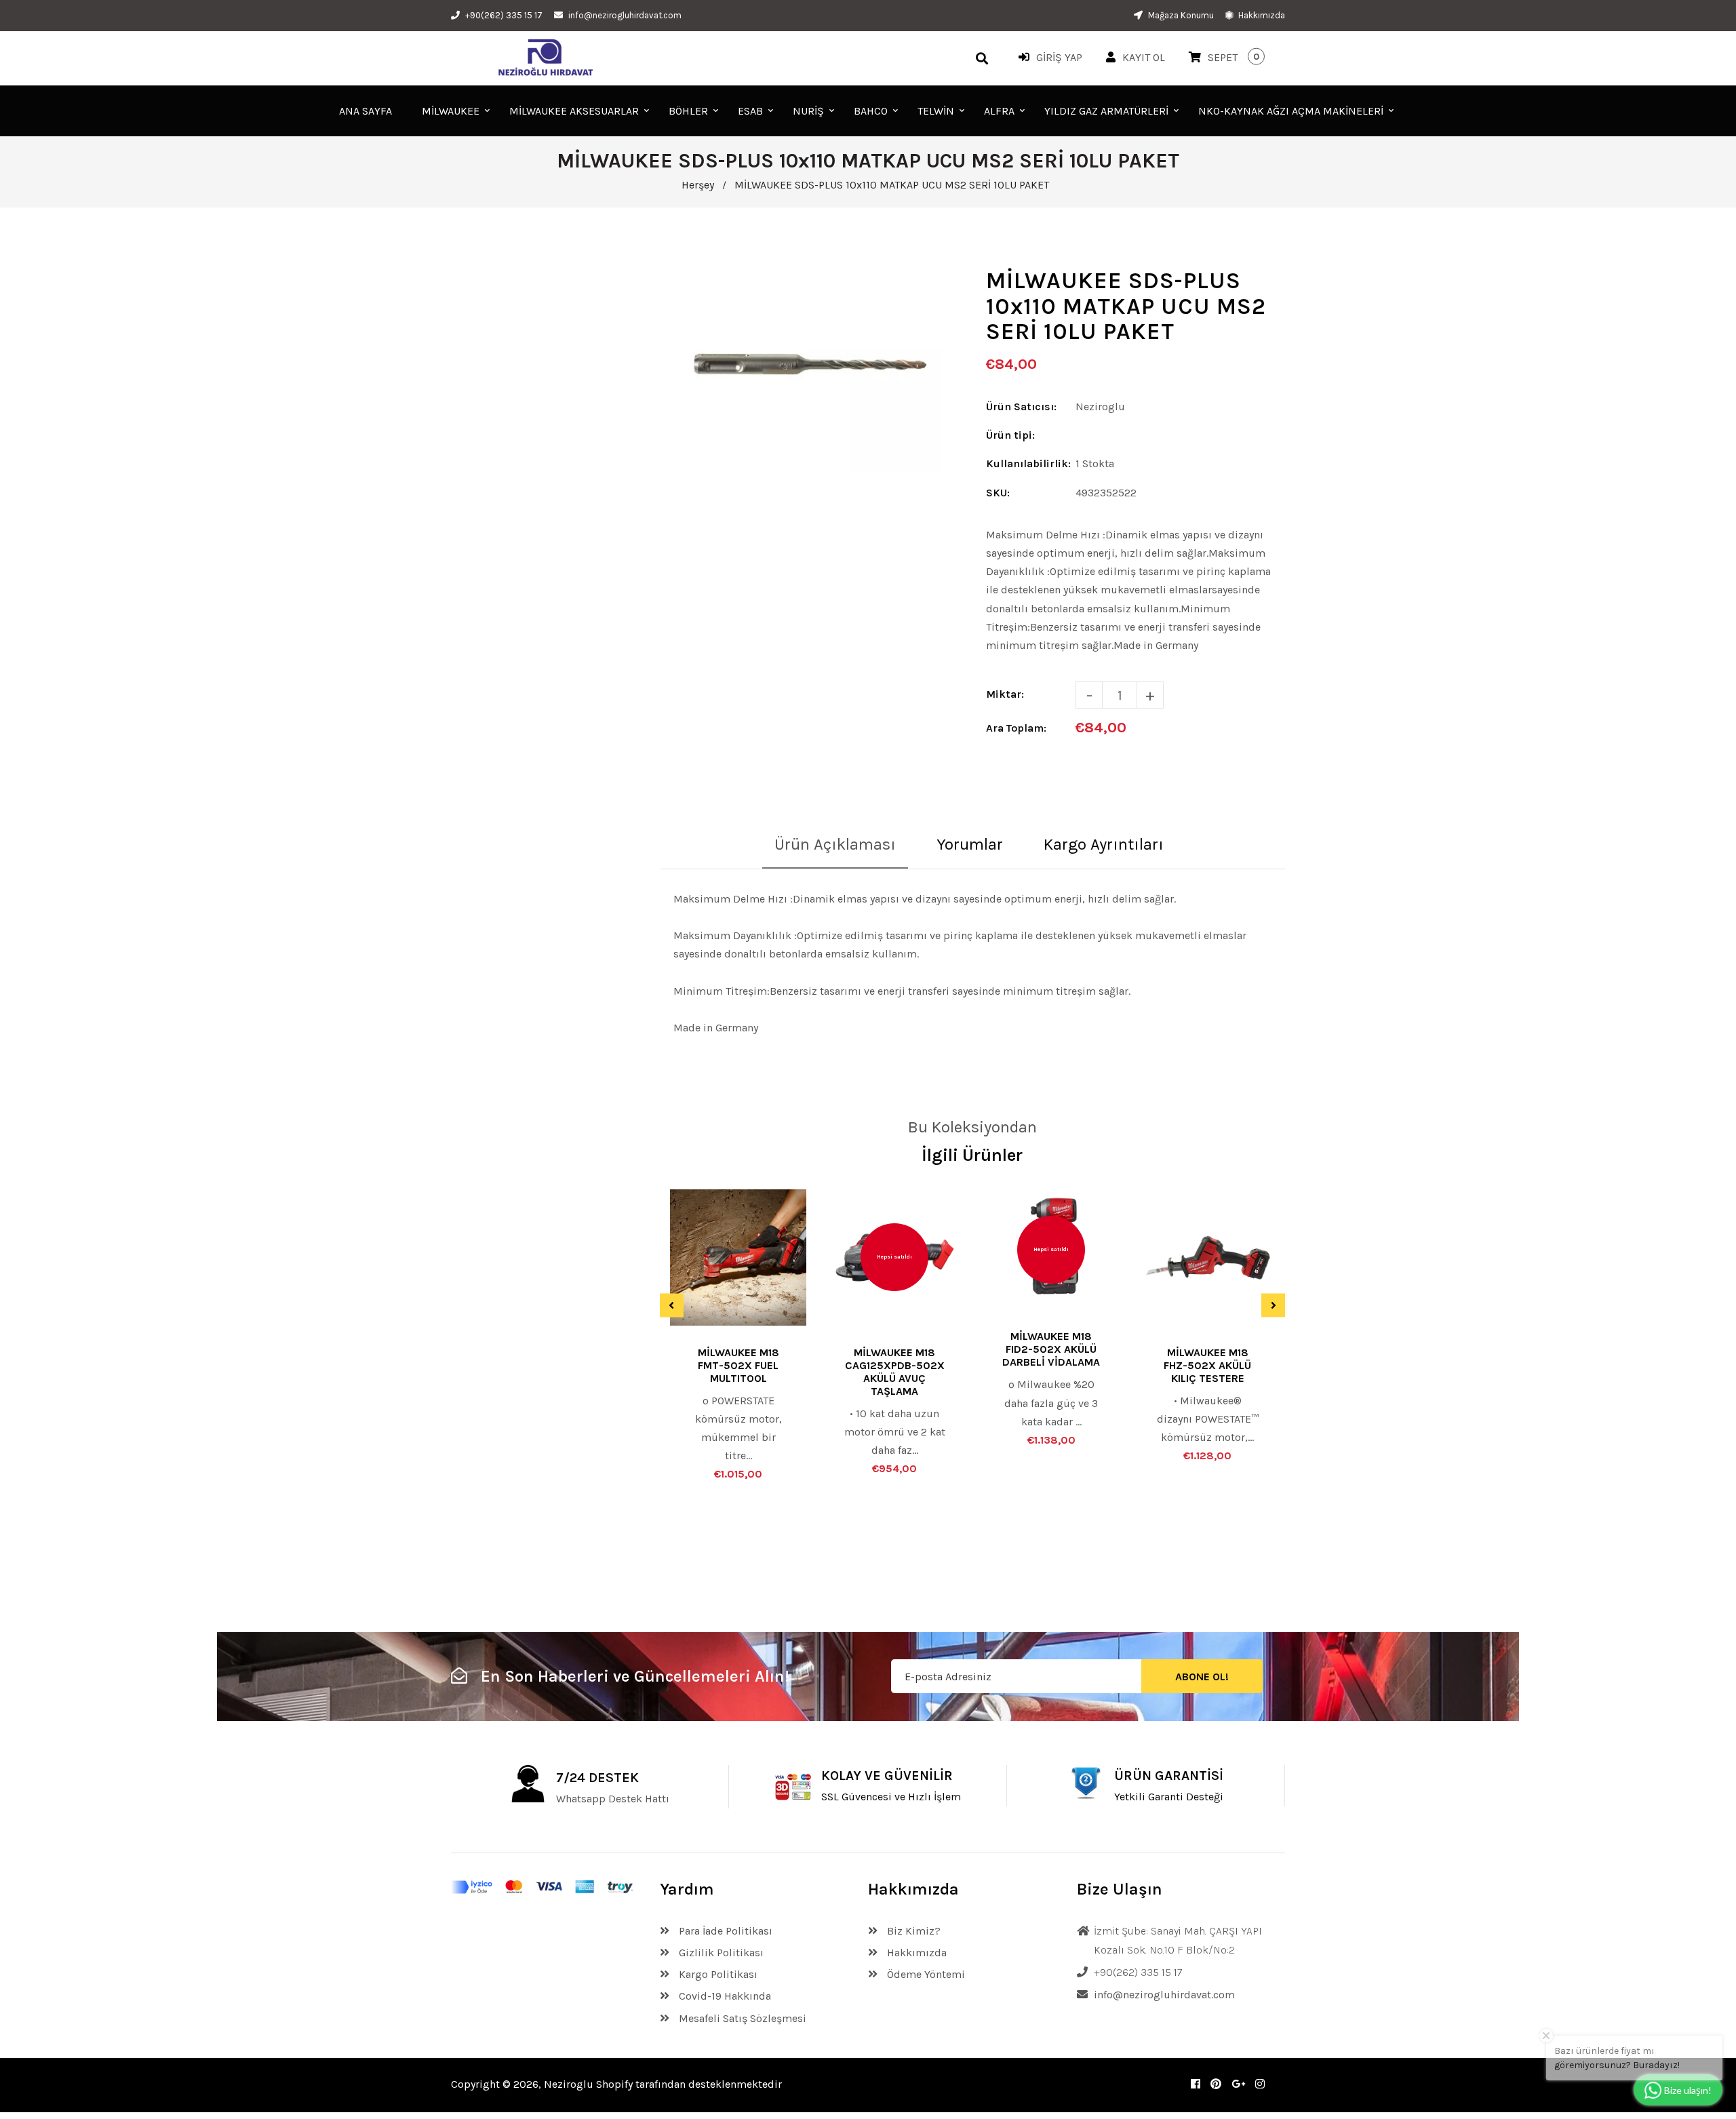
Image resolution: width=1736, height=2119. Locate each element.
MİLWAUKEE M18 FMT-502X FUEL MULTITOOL (738, 1365)
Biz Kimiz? (912, 1931)
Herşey (698, 185)
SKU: (998, 493)
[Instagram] (1260, 2084)
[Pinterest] (1216, 2084)
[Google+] (1238, 2084)
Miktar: (1005, 694)
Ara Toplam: (1016, 728)
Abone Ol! (1202, 1677)
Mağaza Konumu (1180, 15)
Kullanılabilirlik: (1028, 463)
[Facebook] (1196, 2084)
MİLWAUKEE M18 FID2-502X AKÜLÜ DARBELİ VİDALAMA (1051, 1349)
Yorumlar (970, 844)
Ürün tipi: (1010, 435)
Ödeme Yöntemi (925, 1974)
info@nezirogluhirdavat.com (625, 15)
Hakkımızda (1261, 15)
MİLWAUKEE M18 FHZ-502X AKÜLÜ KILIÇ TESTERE (1207, 1365)
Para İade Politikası (724, 1931)
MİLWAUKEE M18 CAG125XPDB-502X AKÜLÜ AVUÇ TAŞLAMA (895, 1372)
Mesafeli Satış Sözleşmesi (741, 2018)
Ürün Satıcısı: (1021, 407)
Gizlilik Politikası (720, 1953)
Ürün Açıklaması (835, 844)
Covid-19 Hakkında (724, 1996)
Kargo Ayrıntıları (1104, 844)
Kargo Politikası (717, 1974)
